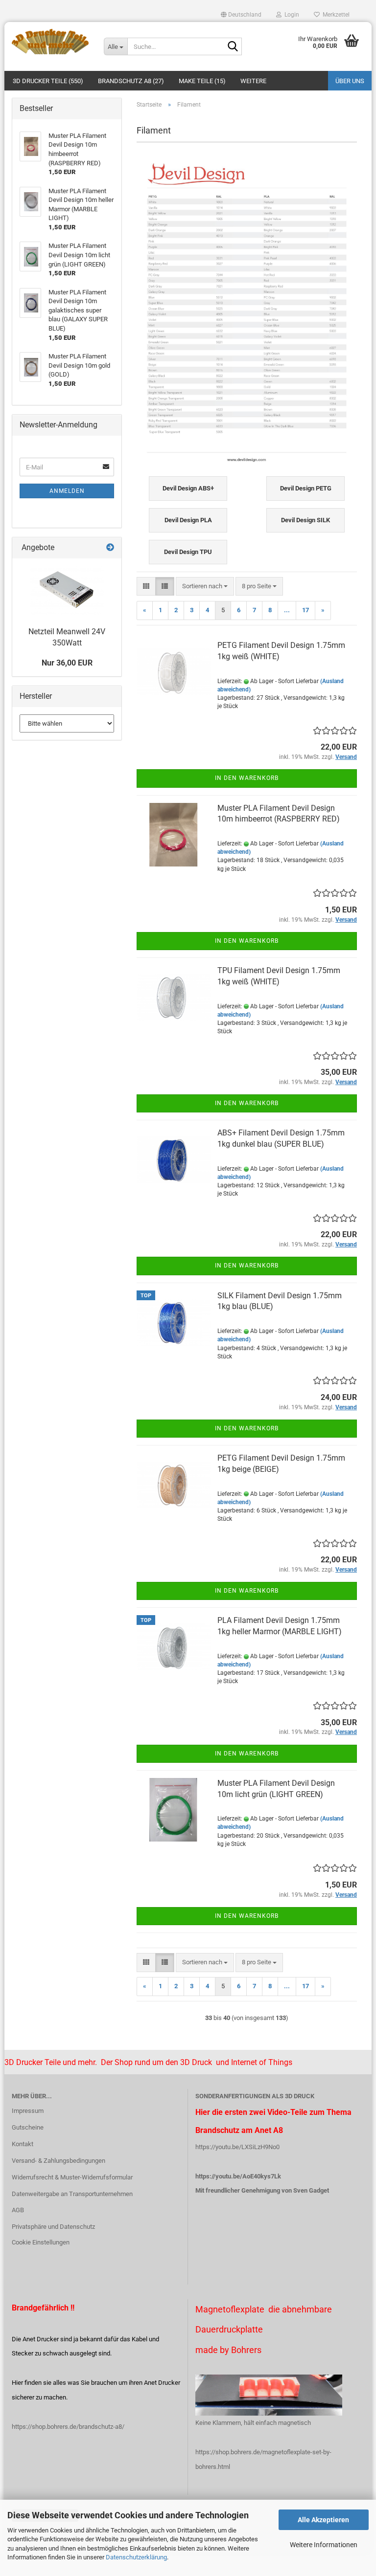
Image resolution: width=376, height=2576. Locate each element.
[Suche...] (233, 47)
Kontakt (23, 2144)
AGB (18, 2210)
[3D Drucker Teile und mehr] (50, 42)
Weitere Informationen (324, 2545)
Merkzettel (335, 15)
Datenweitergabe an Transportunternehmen (72, 2194)
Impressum (28, 2111)
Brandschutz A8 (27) (131, 81)
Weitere (253, 81)
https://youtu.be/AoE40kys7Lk (238, 2176)
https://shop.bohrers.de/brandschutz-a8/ (68, 2427)
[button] (241, 15)
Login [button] (290, 15)
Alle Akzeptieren (323, 2520)
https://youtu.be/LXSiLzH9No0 (237, 2147)
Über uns (350, 81)
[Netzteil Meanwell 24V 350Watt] (67, 590)
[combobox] (205, 587)
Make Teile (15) (202, 81)
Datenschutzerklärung (136, 2557)
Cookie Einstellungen (41, 2242)
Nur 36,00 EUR (67, 663)
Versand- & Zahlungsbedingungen (59, 2161)
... (287, 610)
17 (305, 610)
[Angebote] (110, 548)
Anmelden (67, 491)
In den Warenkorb (247, 778)
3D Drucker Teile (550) (48, 81)
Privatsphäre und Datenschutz (53, 2227)
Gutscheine (28, 2127)
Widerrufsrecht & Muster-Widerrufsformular (72, 2177)
